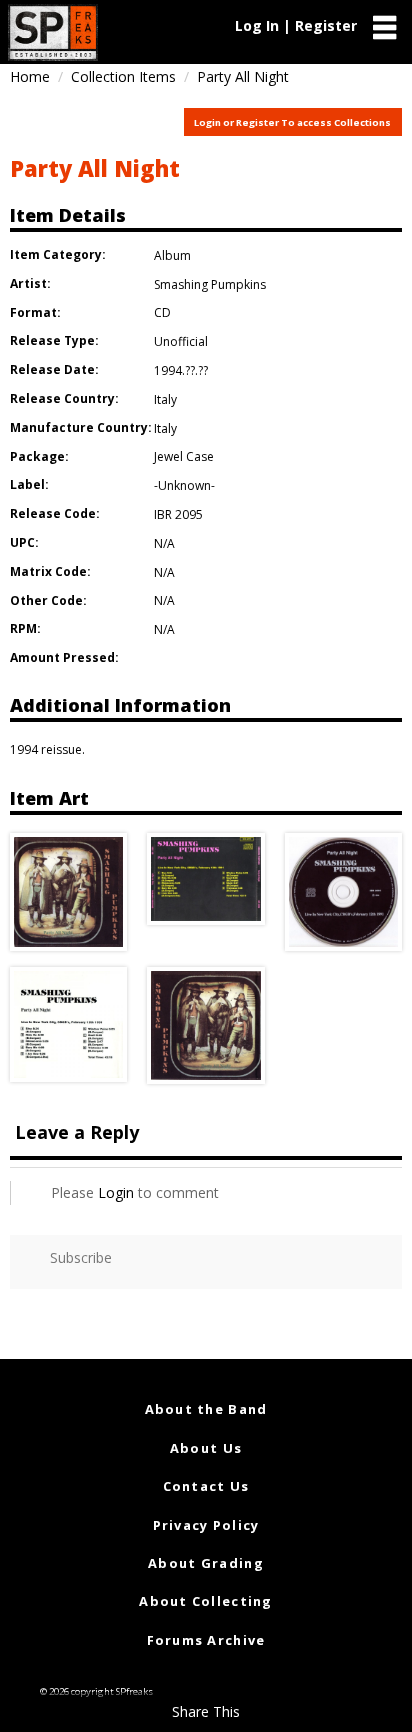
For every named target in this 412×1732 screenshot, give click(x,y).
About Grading (206, 1563)
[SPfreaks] (53, 32)
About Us (206, 1448)
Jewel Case (184, 456)
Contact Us (206, 1486)
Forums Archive (206, 1640)
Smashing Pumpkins (210, 284)
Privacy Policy (206, 1525)
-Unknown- (184, 485)
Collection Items (123, 76)
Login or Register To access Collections (292, 122)
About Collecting (205, 1601)
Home (30, 76)
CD (162, 312)
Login (116, 1192)
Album (172, 255)
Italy (165, 399)
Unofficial (181, 341)
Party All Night (95, 168)
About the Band (206, 1409)
